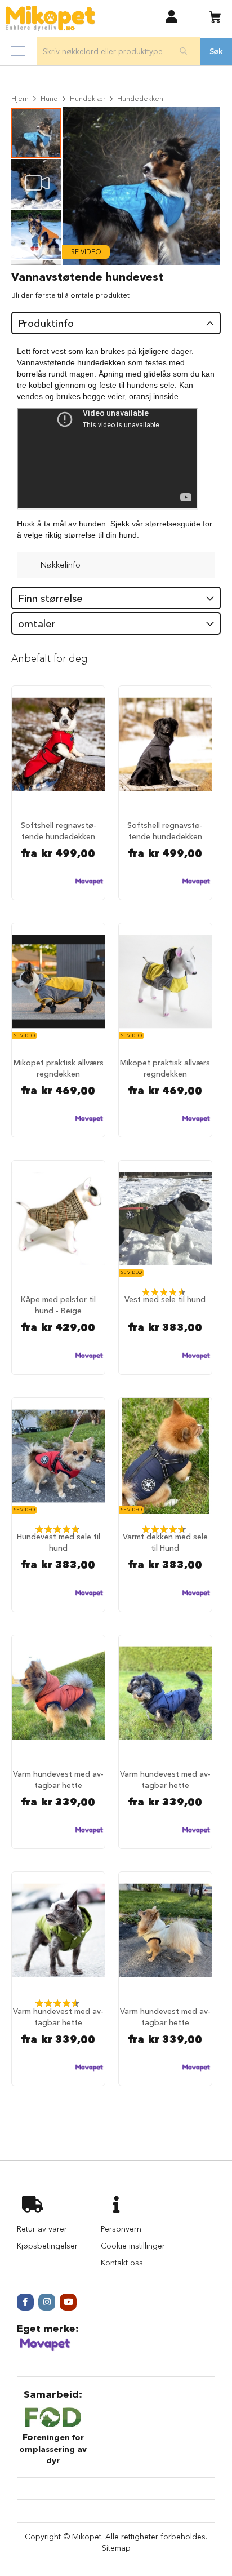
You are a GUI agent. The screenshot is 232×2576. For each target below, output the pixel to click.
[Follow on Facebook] (25, 2302)
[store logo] (50, 18)
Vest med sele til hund (165, 1299)
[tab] (116, 323)
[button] (171, 16)
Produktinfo (46, 324)
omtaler (37, 624)
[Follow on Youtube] (68, 2302)
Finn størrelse (50, 599)
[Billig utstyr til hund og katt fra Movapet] (45, 2349)
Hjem (20, 98)
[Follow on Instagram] (47, 2302)
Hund (49, 98)
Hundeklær (88, 98)
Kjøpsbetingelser (47, 2246)
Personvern (121, 2229)
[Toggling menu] (18, 51)
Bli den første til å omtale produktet (70, 295)
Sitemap (116, 2548)
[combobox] (119, 51)
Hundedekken (140, 98)
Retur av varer (42, 2229)
